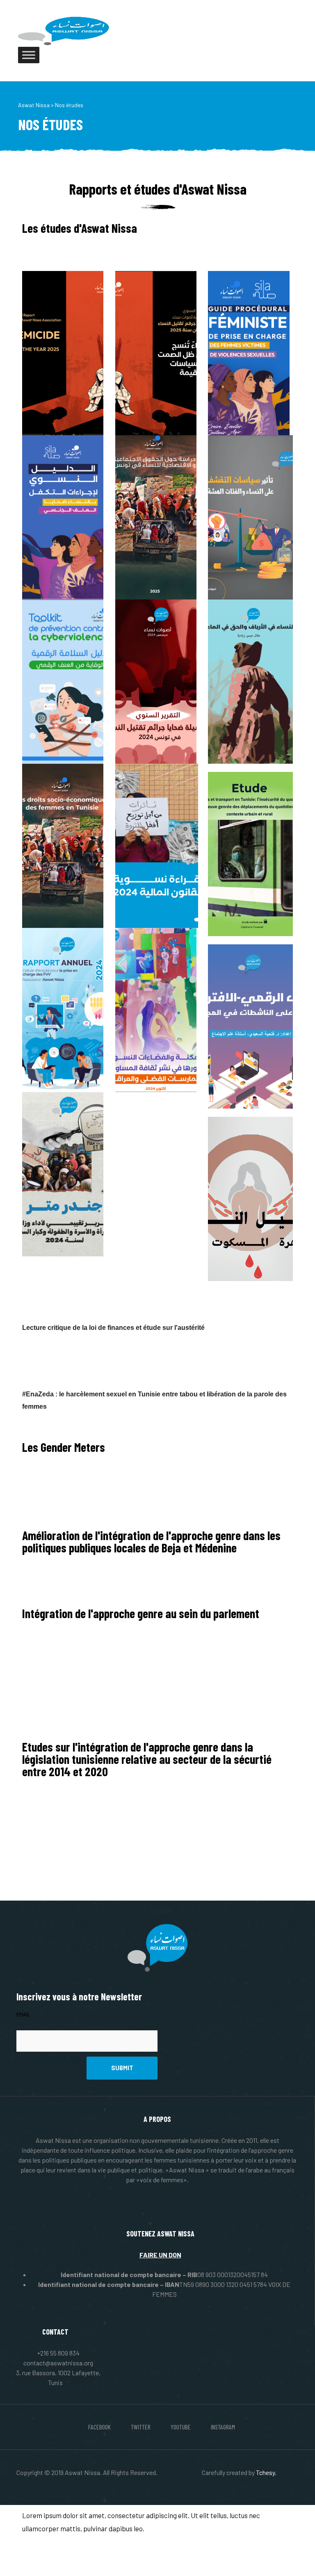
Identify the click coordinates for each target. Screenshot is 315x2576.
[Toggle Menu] (29, 55)
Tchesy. (266, 2472)
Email (23, 2014)
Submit (122, 2068)
